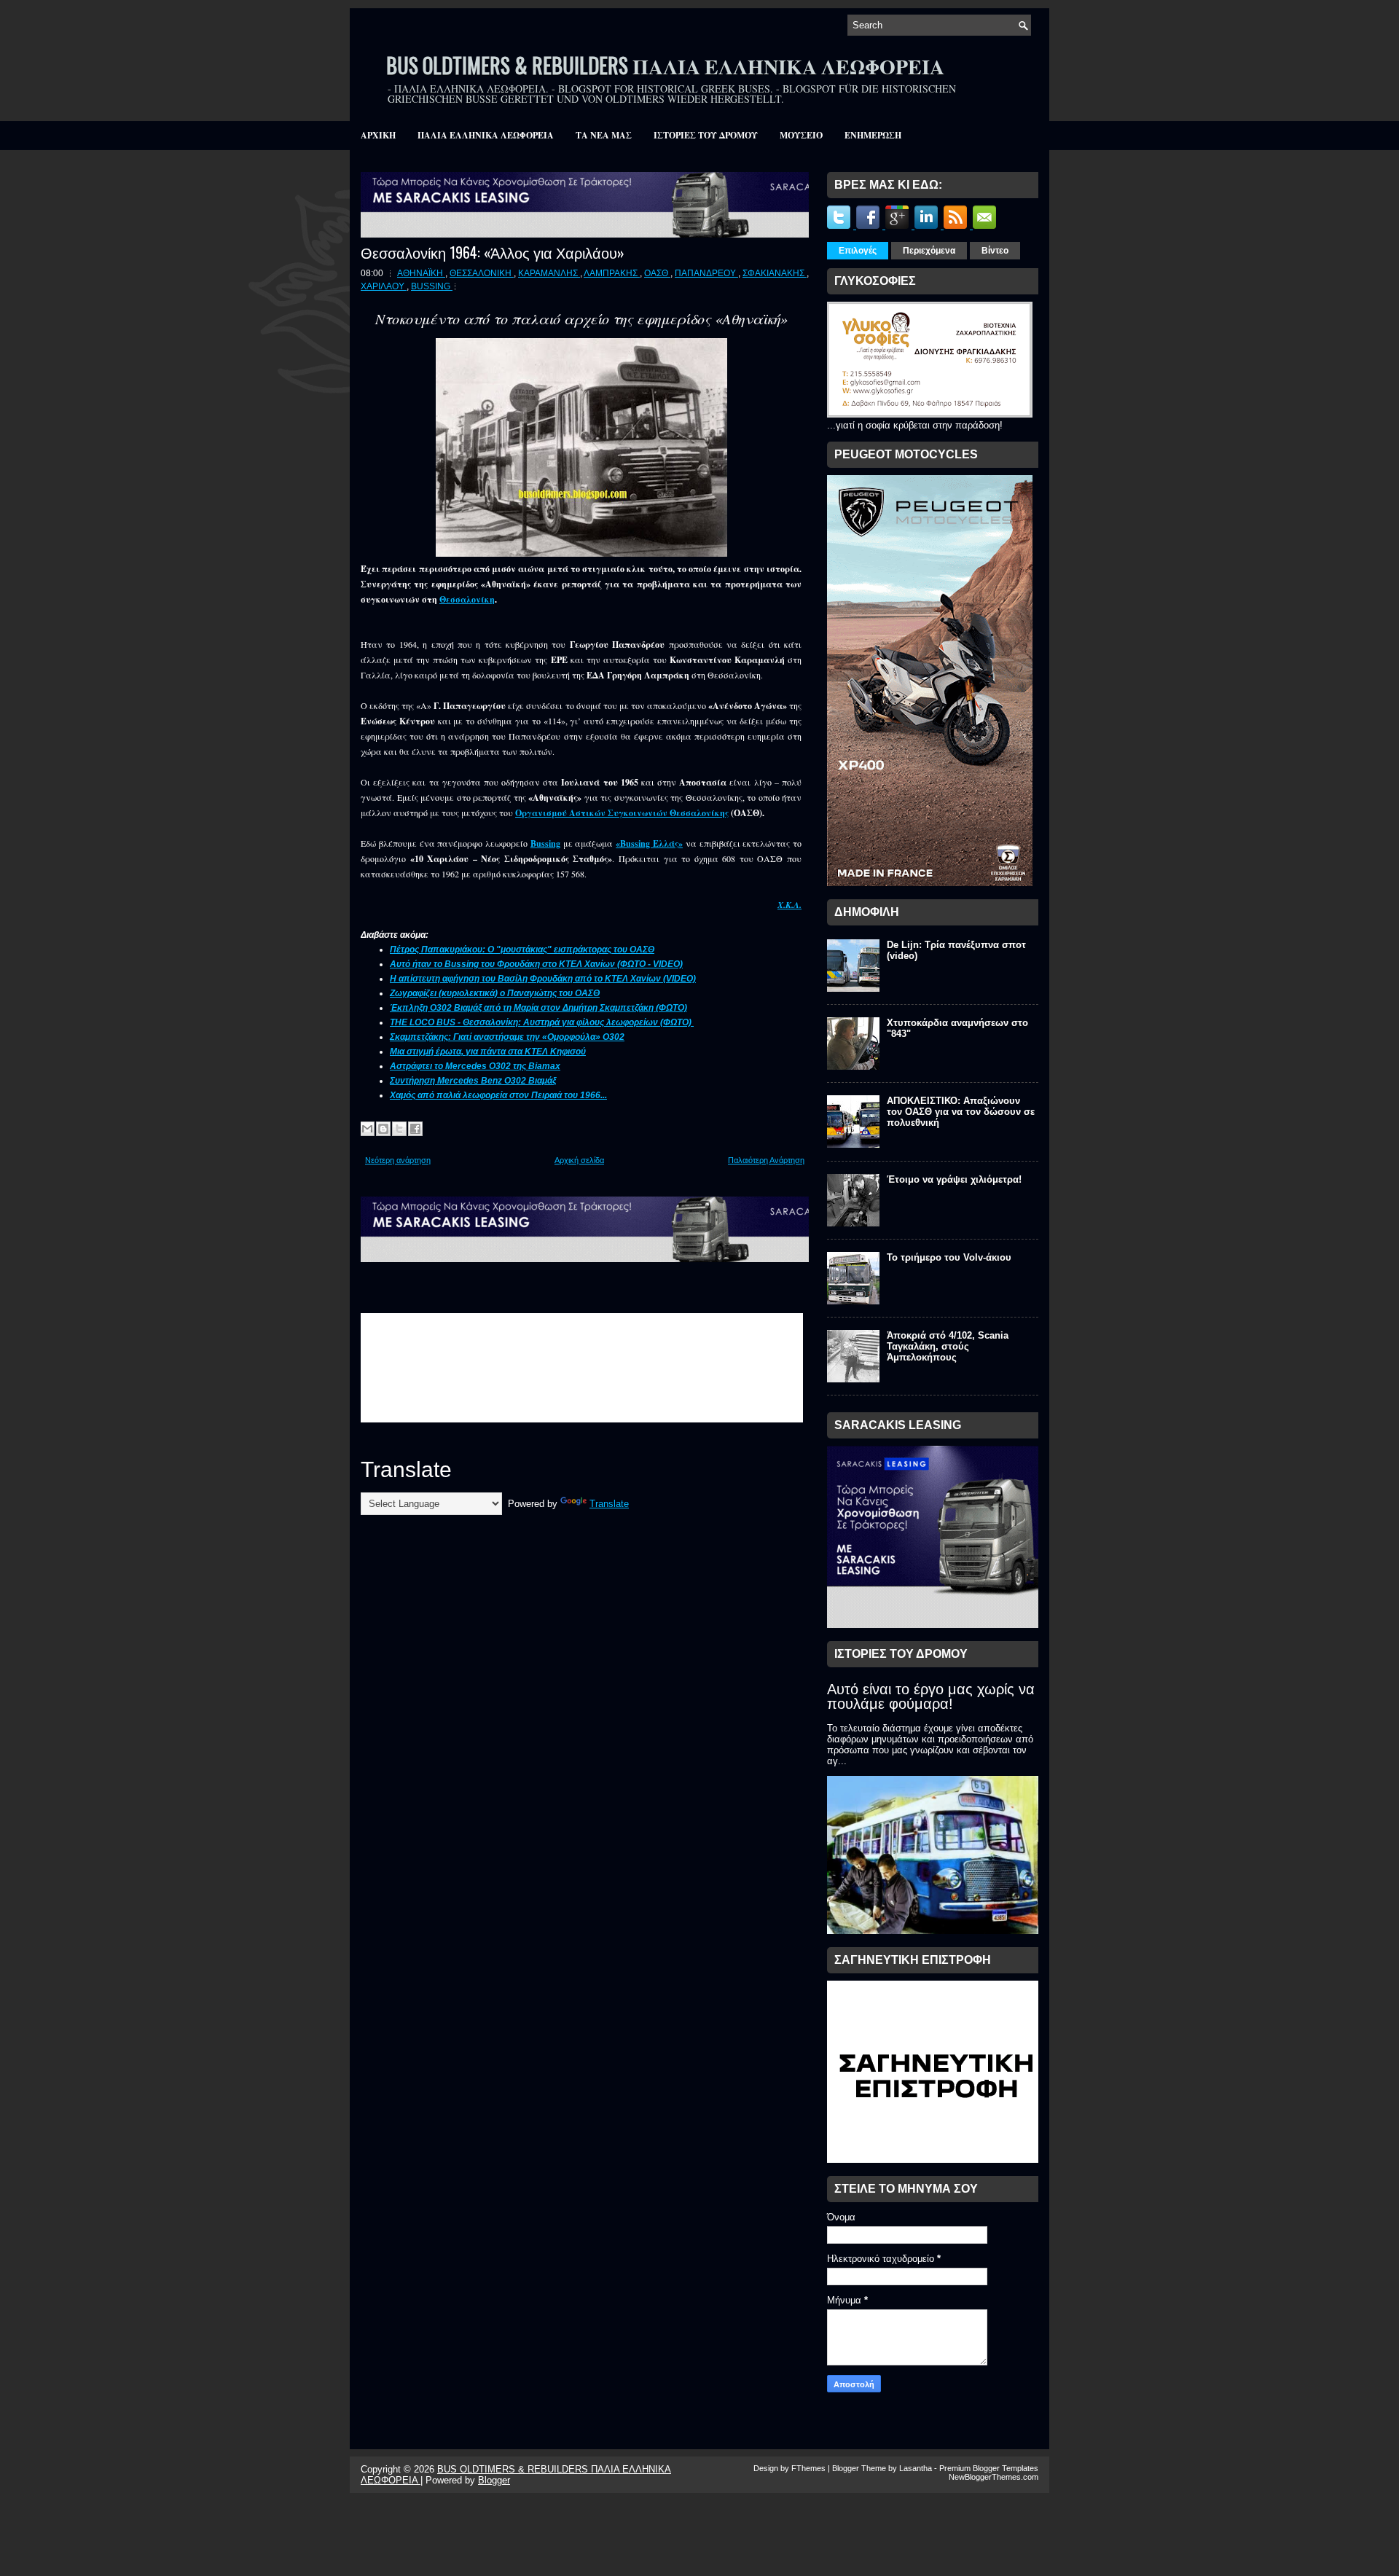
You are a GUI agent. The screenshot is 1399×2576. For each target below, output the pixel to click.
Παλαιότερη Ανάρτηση (766, 1160)
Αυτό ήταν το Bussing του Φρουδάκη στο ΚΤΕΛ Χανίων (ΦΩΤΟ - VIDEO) (536, 964)
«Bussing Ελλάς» (649, 843)
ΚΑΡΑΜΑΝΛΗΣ (549, 273)
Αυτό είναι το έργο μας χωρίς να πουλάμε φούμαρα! (931, 1696)
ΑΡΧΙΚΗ (378, 135)
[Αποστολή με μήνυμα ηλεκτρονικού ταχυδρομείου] (367, 1129)
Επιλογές (858, 251)
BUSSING (432, 286)
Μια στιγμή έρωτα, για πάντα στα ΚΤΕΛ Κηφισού (488, 1052)
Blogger (494, 2480)
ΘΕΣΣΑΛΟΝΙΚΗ (482, 273)
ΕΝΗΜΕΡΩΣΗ (873, 135)
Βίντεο (995, 251)
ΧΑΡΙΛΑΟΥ (384, 286)
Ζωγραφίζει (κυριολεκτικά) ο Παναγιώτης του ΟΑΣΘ (495, 993)
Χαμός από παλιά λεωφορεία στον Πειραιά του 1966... (498, 1095)
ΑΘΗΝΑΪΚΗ (421, 273)
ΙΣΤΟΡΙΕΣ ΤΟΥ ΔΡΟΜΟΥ (706, 135)
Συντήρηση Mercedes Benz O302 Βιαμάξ (473, 1081)
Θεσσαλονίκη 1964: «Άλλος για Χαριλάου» (493, 252)
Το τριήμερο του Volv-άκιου (949, 1257)
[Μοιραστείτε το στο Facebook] (415, 1129)
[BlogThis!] (383, 1129)
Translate (609, 1504)
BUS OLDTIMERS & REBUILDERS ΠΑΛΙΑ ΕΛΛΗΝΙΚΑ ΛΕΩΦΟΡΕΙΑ (665, 65)
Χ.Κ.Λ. (789, 905)
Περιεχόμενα (929, 251)
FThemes (810, 2468)
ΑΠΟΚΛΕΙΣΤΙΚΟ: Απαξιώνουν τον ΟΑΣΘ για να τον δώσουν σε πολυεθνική (961, 1112)
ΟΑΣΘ (657, 273)
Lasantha (917, 2468)
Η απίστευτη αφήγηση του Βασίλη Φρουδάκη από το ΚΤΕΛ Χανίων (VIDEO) (543, 979)
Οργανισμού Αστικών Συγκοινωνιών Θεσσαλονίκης (622, 813)
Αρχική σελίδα (579, 1160)
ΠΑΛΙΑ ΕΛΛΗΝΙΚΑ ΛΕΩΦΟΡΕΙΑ (486, 135)
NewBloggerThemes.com (994, 2477)
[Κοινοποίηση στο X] (399, 1129)
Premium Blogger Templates (989, 2468)
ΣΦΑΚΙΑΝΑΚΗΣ (775, 273)
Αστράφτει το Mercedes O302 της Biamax (475, 1066)
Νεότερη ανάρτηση (398, 1160)
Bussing (545, 843)
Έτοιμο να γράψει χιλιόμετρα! (954, 1179)
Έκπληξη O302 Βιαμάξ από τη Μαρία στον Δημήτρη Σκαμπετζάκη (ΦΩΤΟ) (538, 1008)
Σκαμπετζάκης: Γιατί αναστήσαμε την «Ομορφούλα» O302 (507, 1037)
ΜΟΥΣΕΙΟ (801, 135)
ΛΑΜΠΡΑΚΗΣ (612, 273)
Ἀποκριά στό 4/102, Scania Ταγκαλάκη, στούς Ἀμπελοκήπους (948, 1346)
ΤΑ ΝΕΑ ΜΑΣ (604, 135)
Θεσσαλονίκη (467, 599)
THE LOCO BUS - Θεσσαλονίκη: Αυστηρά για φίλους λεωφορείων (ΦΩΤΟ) (542, 1022)
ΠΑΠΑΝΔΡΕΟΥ (706, 273)
